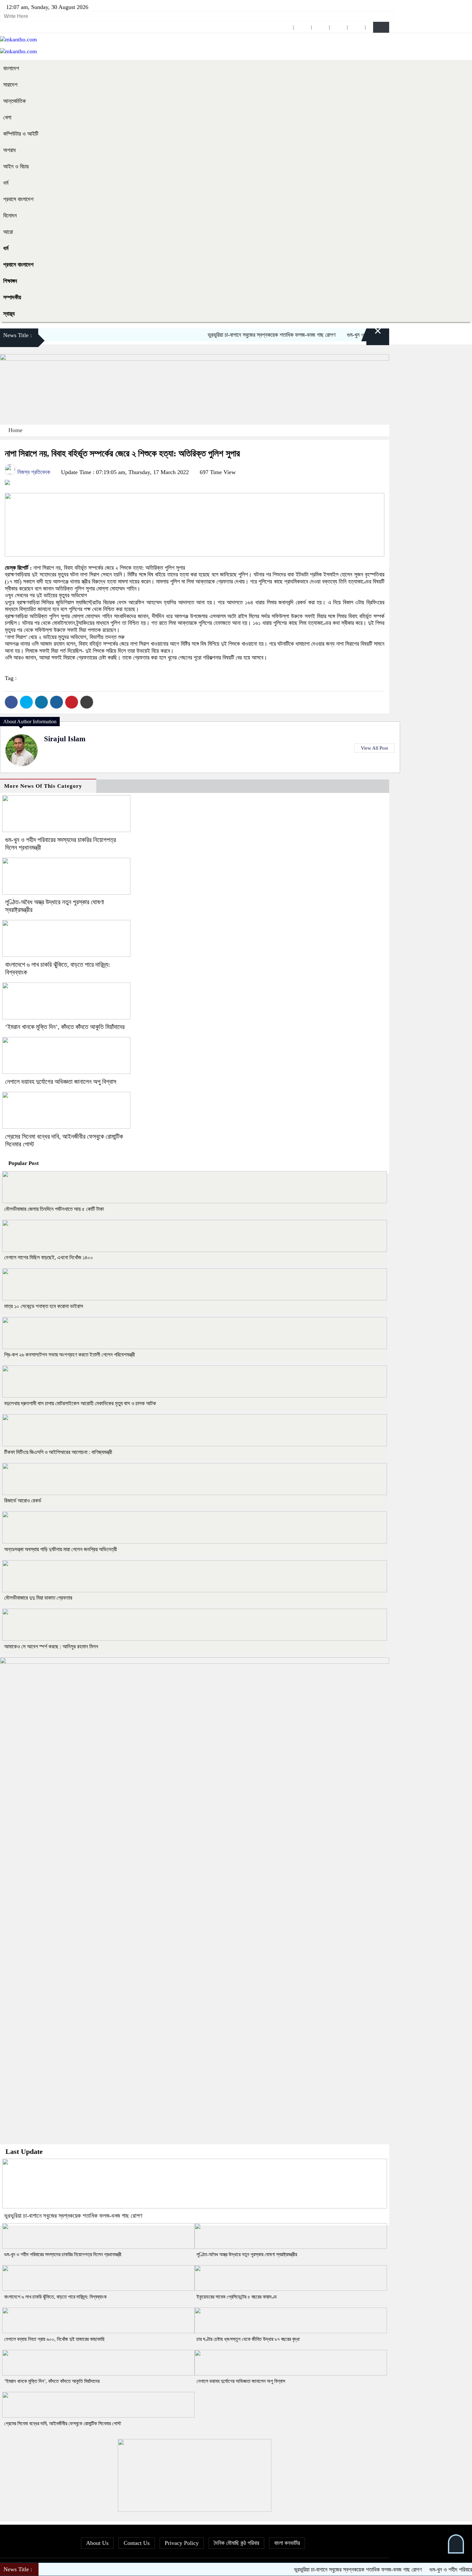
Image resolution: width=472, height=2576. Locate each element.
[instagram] (320, 27)
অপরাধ (9, 150)
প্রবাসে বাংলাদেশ (18, 199)
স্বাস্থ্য (9, 314)
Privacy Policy (182, 2543)
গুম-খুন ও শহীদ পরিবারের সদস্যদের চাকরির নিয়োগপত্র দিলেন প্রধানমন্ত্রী (63, 2254)
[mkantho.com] (18, 39)
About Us (97, 2543)
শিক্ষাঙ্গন (10, 281)
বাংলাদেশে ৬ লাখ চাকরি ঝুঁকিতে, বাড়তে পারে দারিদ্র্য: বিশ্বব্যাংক (55, 2297)
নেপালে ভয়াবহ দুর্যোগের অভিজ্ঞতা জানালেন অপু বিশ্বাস (61, 1082)
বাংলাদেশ (11, 68)
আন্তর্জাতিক (14, 101)
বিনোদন (10, 216)
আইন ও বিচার (16, 166)
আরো (8, 232)
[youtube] (356, 27)
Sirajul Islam (65, 739)
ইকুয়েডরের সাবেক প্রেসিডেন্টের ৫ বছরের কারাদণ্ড (237, 2297)
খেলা (7, 117)
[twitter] (302, 27)
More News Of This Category (43, 786)
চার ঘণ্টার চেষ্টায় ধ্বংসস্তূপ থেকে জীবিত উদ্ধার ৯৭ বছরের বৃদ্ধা (248, 2339)
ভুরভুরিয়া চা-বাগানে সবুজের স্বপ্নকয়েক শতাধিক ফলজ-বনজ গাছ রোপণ (235, 335)
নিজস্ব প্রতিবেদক (33, 472)
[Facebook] (11, 702)
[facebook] (284, 27)
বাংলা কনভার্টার (287, 2543)
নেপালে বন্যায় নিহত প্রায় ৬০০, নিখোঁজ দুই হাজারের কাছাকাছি (54, 2339)
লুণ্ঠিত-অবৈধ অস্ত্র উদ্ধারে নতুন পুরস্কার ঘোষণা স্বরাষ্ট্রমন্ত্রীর (247, 2254)
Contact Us (137, 2543)
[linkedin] (338, 27)
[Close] (370, 336)
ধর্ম (6, 183)
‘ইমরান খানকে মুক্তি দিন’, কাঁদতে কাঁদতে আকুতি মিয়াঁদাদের (65, 1027)
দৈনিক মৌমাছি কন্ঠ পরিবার (236, 2543)
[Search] (381, 27)
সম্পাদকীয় (12, 297)
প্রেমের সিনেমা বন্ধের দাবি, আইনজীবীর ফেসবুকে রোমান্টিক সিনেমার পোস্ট (63, 2423)
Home (15, 430)
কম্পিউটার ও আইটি (21, 134)
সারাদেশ (10, 85)
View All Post (374, 748)
